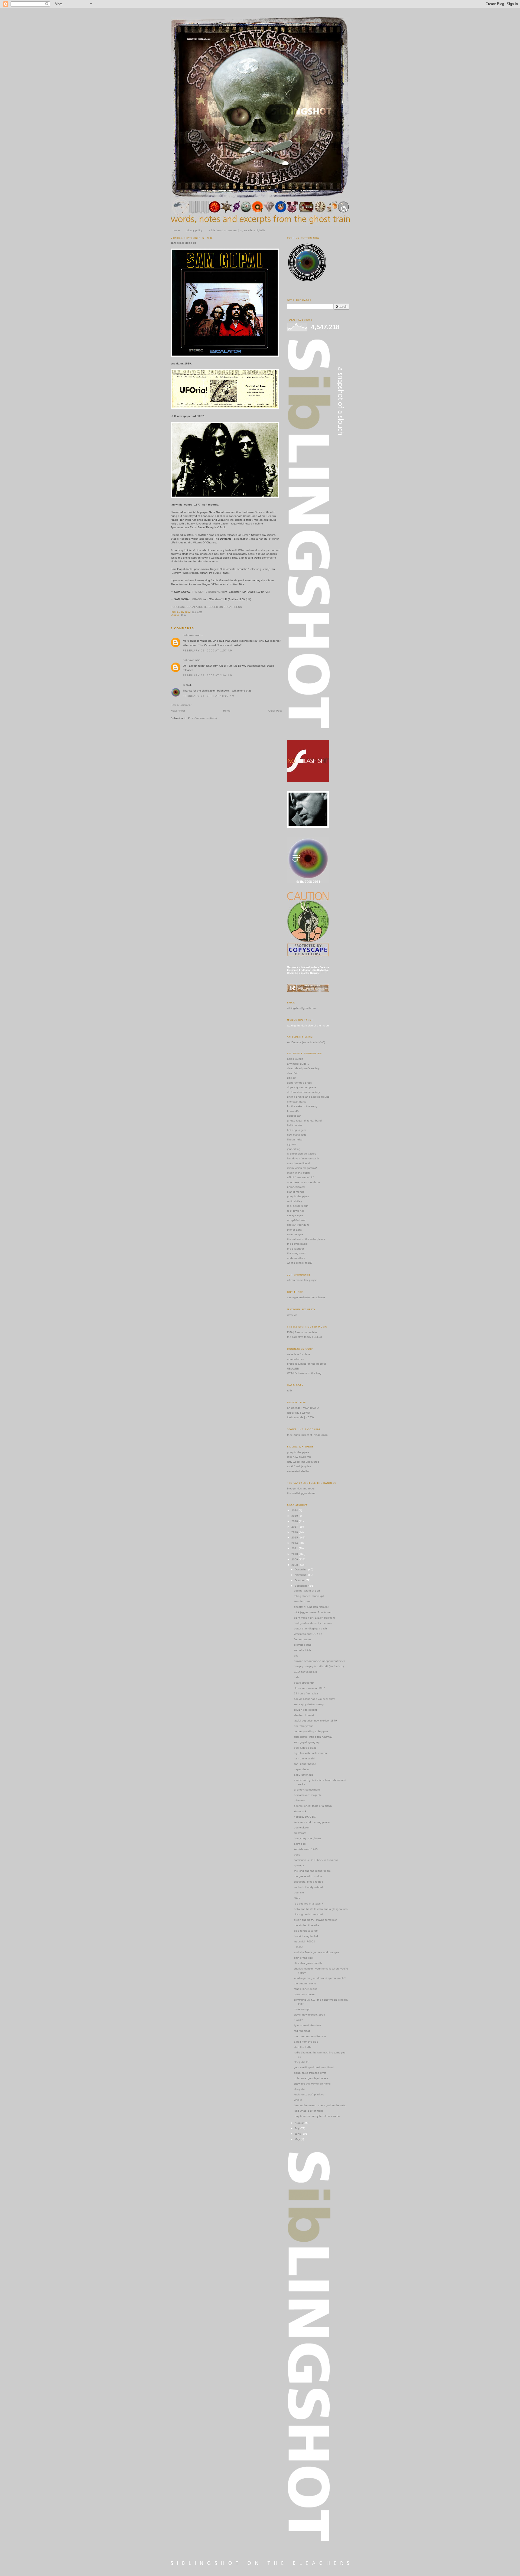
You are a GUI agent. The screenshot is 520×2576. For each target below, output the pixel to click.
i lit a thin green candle (308, 1963)
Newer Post (178, 711)
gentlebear (294, 1116)
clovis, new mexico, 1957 (309, 1688)
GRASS (197, 599)
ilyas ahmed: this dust (307, 2025)
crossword (300, 1833)
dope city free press (299, 1083)
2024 (295, 1510)
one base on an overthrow (304, 1182)
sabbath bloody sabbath (309, 1887)
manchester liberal (298, 1163)
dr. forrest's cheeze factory (303, 1092)
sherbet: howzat (304, 1715)
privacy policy (194, 230)
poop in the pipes (298, 1196)
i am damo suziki (304, 1758)
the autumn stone (305, 1983)
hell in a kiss (295, 1125)
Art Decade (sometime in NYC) (306, 1042)
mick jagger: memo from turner (313, 1612)
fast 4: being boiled (306, 1936)
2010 (295, 1554)
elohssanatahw (297, 1102)
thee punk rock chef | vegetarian (307, 1435)
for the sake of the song (302, 1106)
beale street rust (304, 1683)
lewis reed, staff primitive (309, 2094)
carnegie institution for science (306, 1297)
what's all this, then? (300, 1263)
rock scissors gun (298, 1206)
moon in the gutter (299, 1173)
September (302, 1586)
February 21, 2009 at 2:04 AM (208, 675)
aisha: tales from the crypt (310, 2073)
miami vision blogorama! (302, 1168)
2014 (295, 1543)
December (301, 1569)
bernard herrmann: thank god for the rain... (321, 2105)
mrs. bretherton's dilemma (310, 2036)
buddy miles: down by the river (313, 1623)
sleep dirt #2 (302, 2062)
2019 (295, 1516)
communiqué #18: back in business (316, 1860)
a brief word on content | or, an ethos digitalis (237, 230)
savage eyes (295, 1215)
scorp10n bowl (296, 1220)
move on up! (302, 2009)
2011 (295, 1548)
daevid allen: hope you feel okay (314, 1699)
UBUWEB (293, 1369)
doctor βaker (302, 1827)
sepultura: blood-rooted (308, 1882)
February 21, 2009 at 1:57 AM (208, 650)
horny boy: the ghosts (308, 1838)
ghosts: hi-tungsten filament (311, 1607)
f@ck (297, 1898)
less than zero (303, 1601)
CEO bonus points (305, 1672)
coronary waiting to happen (311, 1731)
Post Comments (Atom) (202, 718)
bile (296, 1656)
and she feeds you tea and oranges (316, 1952)
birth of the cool (304, 1958)
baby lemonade (304, 1775)
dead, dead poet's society (303, 1068)
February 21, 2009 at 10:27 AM (209, 696)
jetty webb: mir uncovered (303, 1462)
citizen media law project (302, 1280)
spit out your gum (298, 1225)
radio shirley (295, 1201)
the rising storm (297, 1253)
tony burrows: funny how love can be (317, 2116)
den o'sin (293, 1073)
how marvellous (297, 1135)
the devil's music (297, 1244)
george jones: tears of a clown (313, 1806)
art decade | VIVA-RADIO (303, 1408)
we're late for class (299, 1354)
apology (299, 1865)
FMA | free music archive (302, 1332)
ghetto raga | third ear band (304, 1121)
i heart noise (295, 1139)
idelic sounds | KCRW (300, 1417)
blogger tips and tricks (301, 1488)
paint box (300, 1844)
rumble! (298, 2020)
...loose (298, 1947)
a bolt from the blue (306, 2042)
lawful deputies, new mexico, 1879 (315, 1721)
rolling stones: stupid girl (309, 1596)
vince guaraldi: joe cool (308, 1914)
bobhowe (189, 635)
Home (227, 711)
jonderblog (294, 1149)
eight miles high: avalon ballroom (314, 1618)
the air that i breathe (307, 1925)
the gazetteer (295, 1249)
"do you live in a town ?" (309, 1904)
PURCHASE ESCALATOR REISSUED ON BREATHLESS (206, 607)
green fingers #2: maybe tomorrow (315, 1920)
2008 (295, 1565)
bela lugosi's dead (305, 1748)
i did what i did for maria (309, 2111)
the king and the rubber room (312, 1871)
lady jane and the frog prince (312, 1822)
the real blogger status (301, 1493)
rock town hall (296, 1211)
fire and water (302, 1639)
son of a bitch (302, 1650)
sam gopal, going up (183, 243)
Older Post (275, 711)
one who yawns (304, 1726)
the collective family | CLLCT (305, 1337)
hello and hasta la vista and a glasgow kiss (321, 1909)
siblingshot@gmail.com (301, 1008)
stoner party (295, 1230)
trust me (299, 1892)
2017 (295, 1527)
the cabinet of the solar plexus (306, 1239)
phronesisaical (296, 1187)
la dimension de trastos (302, 1154)
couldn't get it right (305, 1710)
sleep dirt (300, 2089)
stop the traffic (303, 2047)
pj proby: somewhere (307, 1790)
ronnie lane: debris (305, 1989)
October (300, 1580)
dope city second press (302, 1087)
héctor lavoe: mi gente (308, 1795)
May (298, 2139)
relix (290, 1390)
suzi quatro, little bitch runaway (313, 1737)
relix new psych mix (299, 1457)
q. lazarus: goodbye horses (311, 2078)
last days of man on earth (303, 1158)
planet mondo (296, 1192)
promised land (303, 1645)
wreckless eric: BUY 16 (308, 1634)
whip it (298, 2100)
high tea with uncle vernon (310, 1753)
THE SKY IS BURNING (206, 592)
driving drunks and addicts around (308, 1097)
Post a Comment (181, 705)
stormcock (300, 1811)
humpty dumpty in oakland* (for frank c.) (319, 1666)
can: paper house (305, 1764)
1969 (183, 615)
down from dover (304, 1994)
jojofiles (292, 1144)
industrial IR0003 (304, 1941)
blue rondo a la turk (306, 1931)
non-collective (296, 1359)
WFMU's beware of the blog (304, 1373)
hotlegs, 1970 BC (305, 1817)
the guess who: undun (308, 1876)
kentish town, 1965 (306, 1849)
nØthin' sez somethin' (300, 1177)
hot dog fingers (297, 1130)
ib (184, 685)
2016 (295, 1532)
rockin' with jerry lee (299, 1466)
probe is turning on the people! (306, 1364)
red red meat (302, 2031)
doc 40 (291, 1078)
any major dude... (298, 1064)
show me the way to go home (312, 2084)
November (301, 1575)
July (298, 2128)
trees (297, 1855)
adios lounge (295, 1059)
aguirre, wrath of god (307, 1591)
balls (297, 1677)
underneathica (296, 1258)
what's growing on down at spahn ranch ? (320, 1978)
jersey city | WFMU (298, 1413)
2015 (295, 1538)
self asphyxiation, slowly (309, 1704)
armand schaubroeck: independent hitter (319, 1661)
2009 (295, 1559)
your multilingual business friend (314, 2067)
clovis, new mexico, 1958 (309, 2015)
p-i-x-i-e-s (299, 1800)
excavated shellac (298, 1471)
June (298, 2134)
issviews (292, 1315)
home (176, 230)
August (300, 2123)
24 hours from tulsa (306, 1693)
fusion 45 (293, 1111)
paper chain (301, 1769)
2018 (295, 1521)
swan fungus (295, 1234)
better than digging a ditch (310, 1628)
